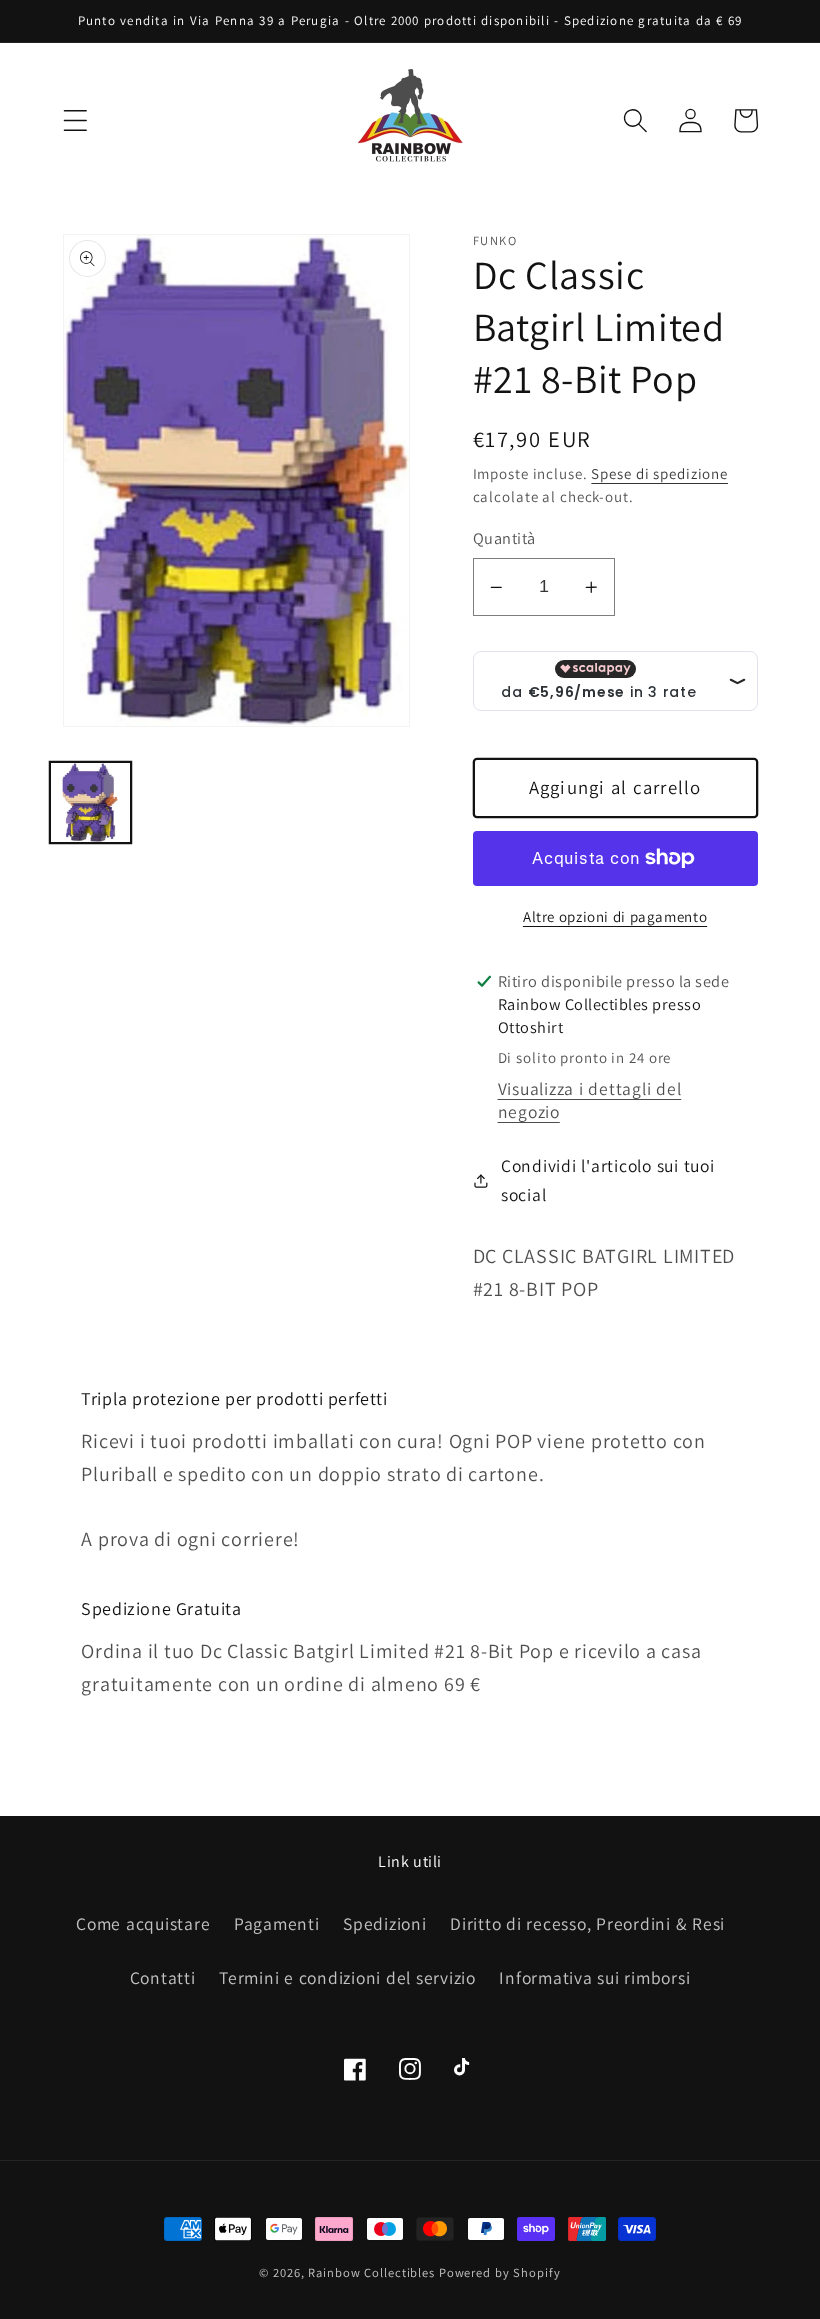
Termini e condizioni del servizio (347, 1977)
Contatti (163, 1977)
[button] (75, 120)
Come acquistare (143, 1923)
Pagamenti (277, 1923)
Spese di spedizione (659, 473)
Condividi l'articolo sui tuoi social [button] (608, 1180)
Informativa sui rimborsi (594, 1977)
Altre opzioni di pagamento (615, 916)
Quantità (504, 538)
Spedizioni (385, 1923)
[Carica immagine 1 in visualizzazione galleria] (90, 802)
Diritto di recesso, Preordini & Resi (587, 1923)
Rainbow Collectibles (371, 2272)
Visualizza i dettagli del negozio (590, 1100)
